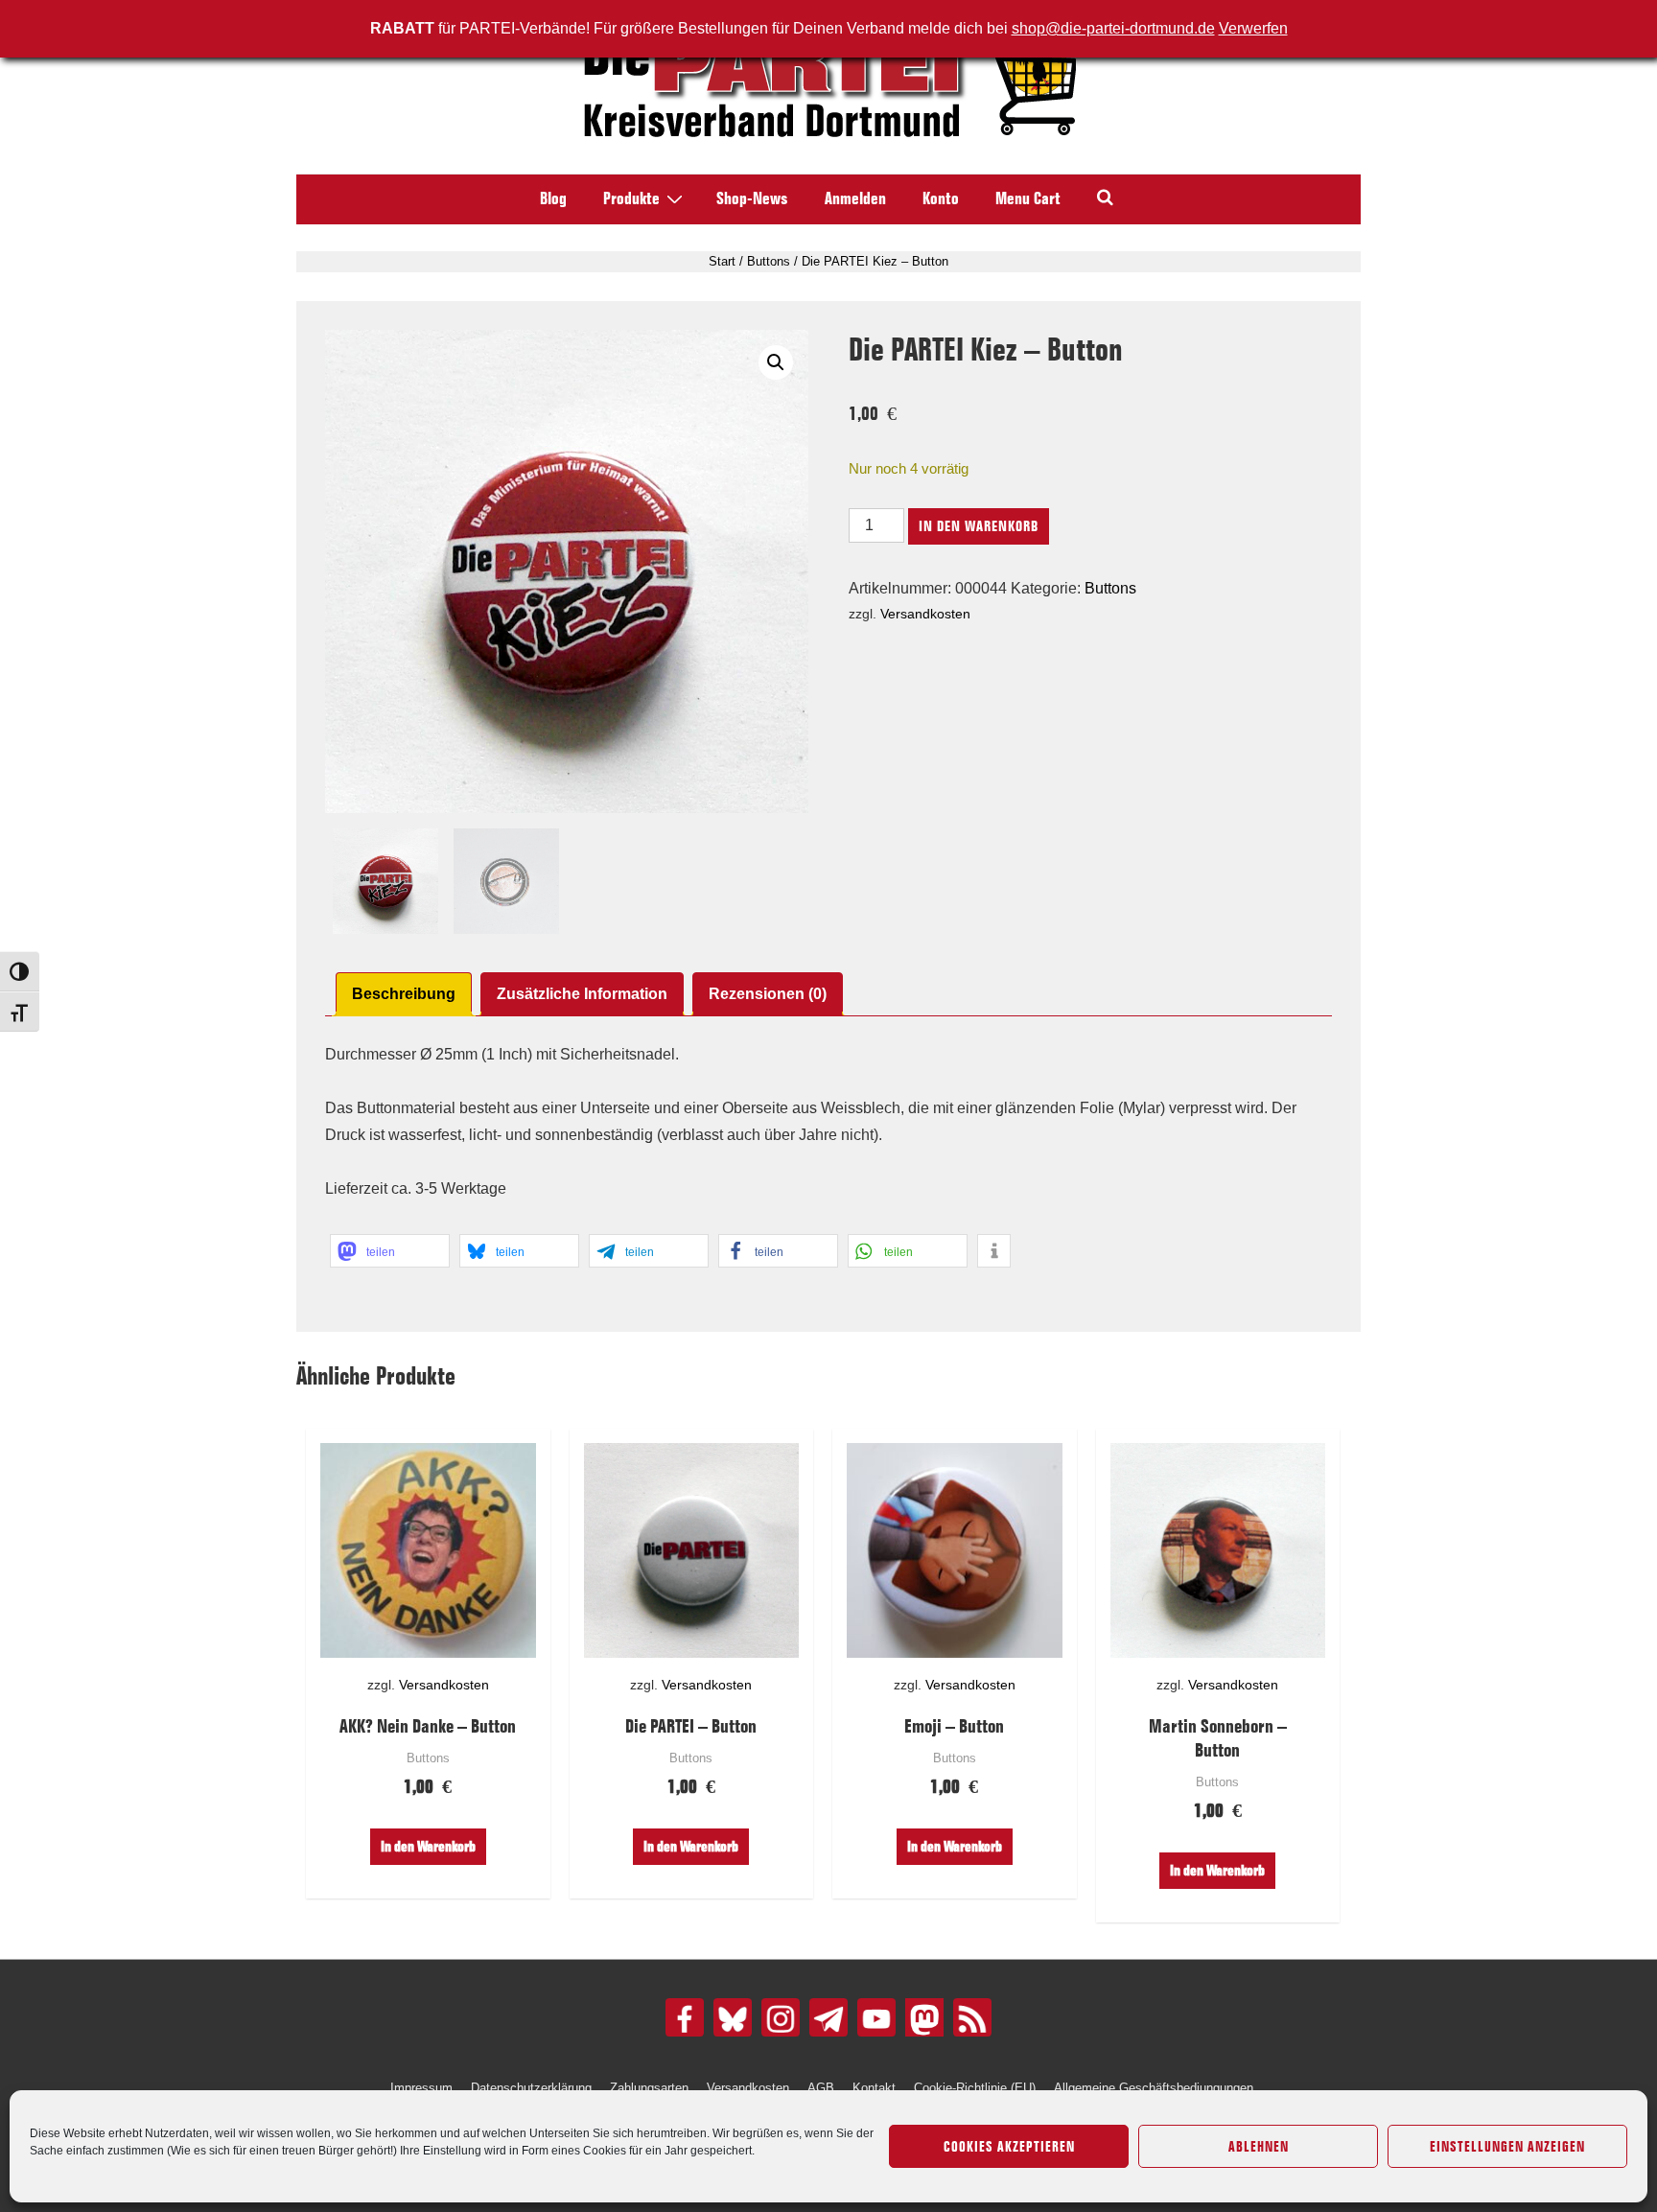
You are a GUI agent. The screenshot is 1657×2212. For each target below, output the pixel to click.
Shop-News (752, 198)
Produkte (631, 198)
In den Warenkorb (979, 526)
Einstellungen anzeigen (1507, 2147)
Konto (941, 198)
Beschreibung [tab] (404, 994)
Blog (553, 198)
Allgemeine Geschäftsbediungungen (1154, 2088)
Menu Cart (1028, 198)
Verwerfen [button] (1253, 28)
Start (722, 261)
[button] (776, 362)
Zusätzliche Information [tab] (582, 994)
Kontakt (874, 2088)
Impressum (421, 2088)
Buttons (769, 261)
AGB (821, 2088)
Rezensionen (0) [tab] (768, 994)
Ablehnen (1259, 2147)
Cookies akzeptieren (1009, 2147)
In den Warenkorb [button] (428, 1846)
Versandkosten (925, 614)
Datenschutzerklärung (531, 2088)
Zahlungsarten (649, 2088)
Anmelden (855, 198)
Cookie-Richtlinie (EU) (975, 2088)
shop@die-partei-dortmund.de (1113, 28)
